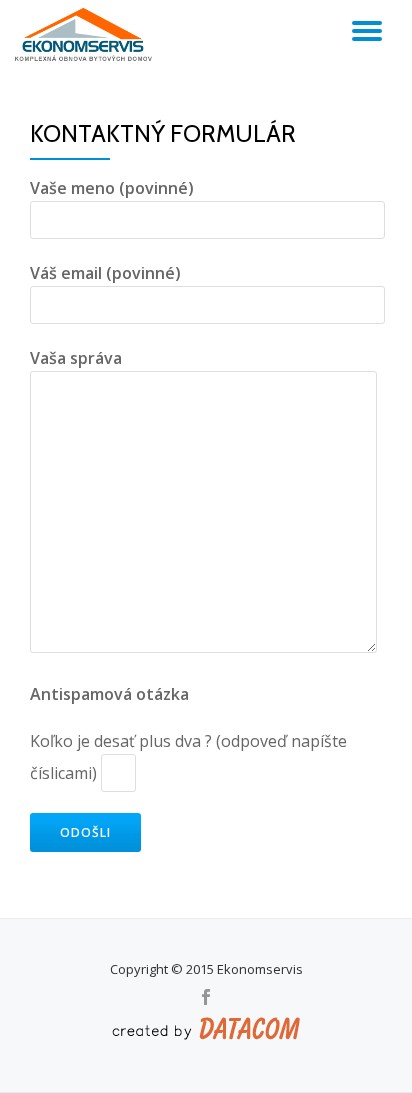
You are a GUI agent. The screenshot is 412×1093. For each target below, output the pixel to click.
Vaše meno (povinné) (112, 188)
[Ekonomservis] (87, 35)
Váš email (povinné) (105, 273)
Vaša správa (76, 358)
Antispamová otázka (109, 694)
